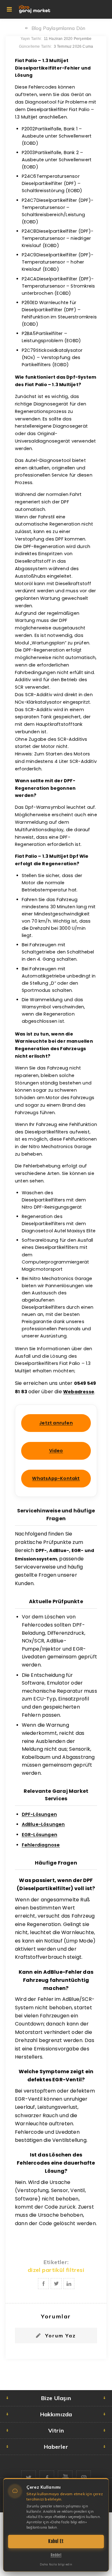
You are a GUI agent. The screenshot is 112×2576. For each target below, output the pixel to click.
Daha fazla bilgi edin (56, 2564)
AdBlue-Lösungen (43, 1824)
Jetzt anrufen (56, 1423)
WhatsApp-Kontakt (56, 1478)
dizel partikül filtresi (56, 2270)
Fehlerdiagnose (41, 1845)
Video (56, 1451)
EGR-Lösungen (40, 1835)
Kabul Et (56, 2541)
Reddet (56, 2555)
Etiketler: (56, 2262)
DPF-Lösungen (39, 1814)
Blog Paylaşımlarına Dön (58, 28)
